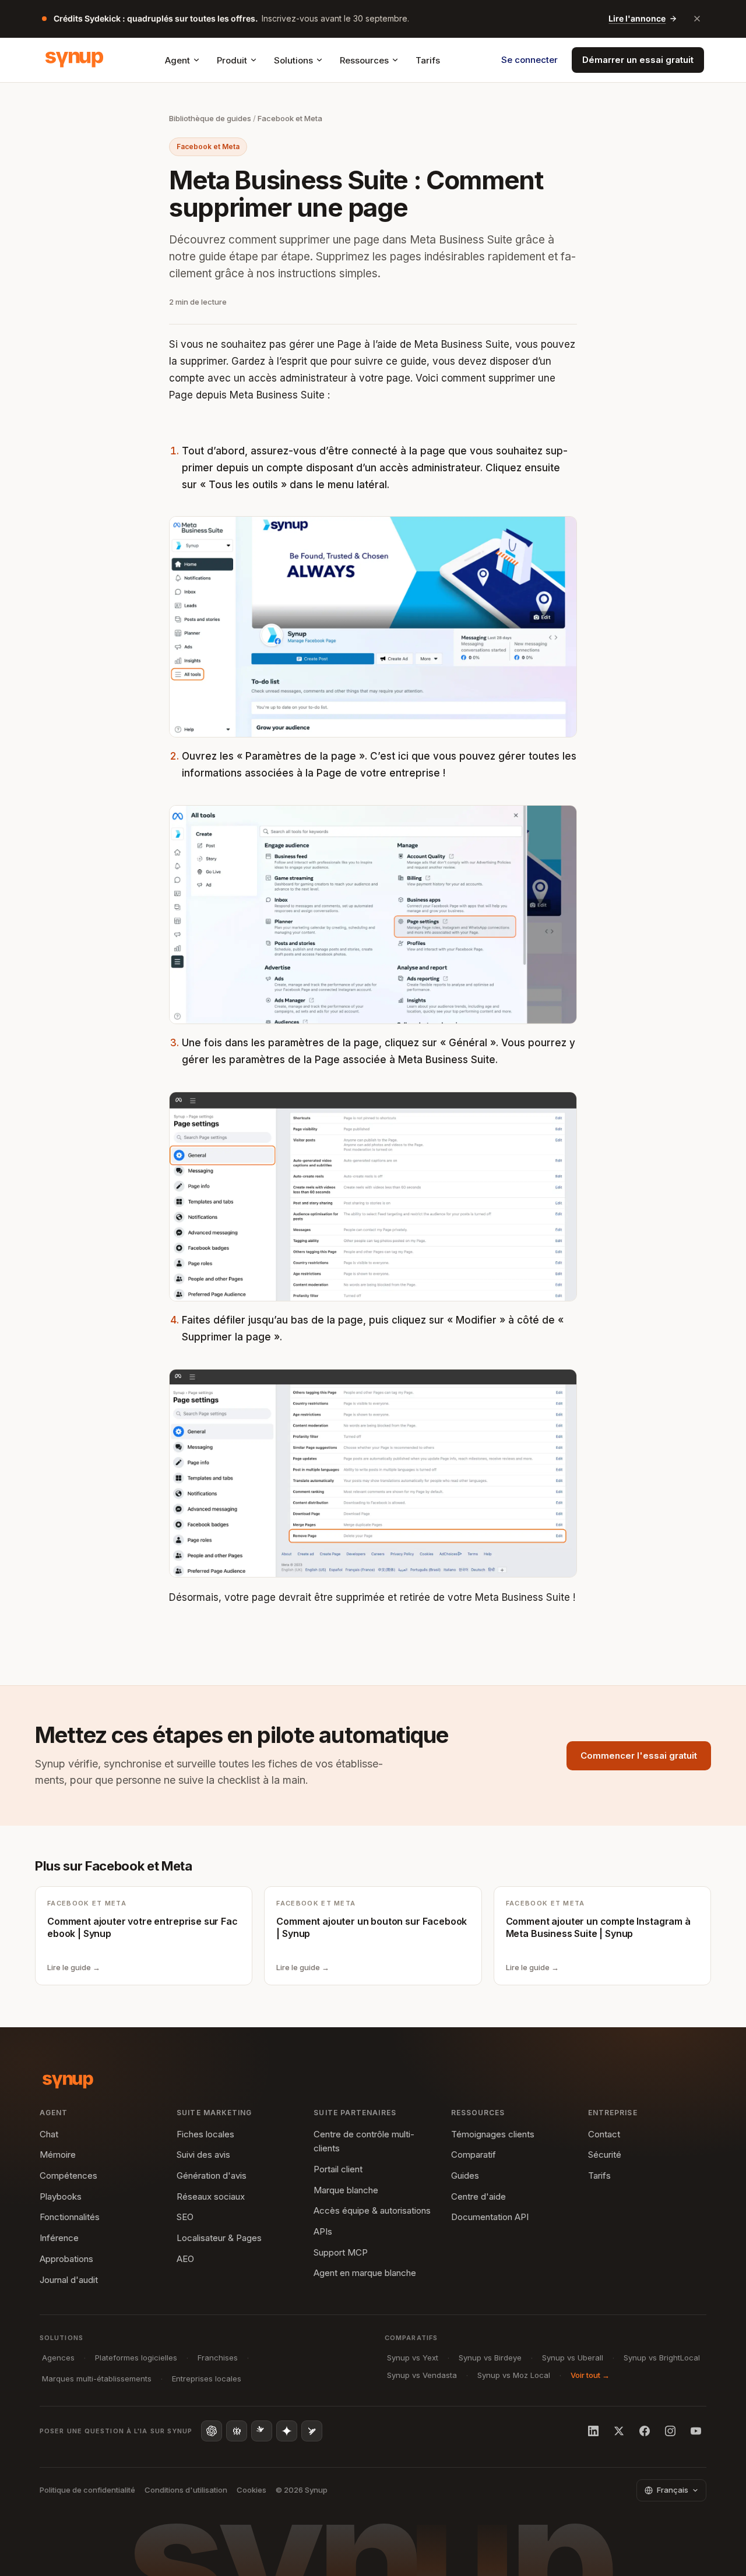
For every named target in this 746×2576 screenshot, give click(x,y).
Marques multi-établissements (97, 2379)
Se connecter (529, 60)
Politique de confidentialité (87, 2490)
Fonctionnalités (70, 2217)
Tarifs (428, 60)
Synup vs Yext (413, 2358)
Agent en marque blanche (365, 2273)
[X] (619, 2431)
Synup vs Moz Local (514, 2375)
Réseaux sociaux (211, 2196)
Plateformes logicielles (136, 2358)
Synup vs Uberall (573, 2358)
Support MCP (341, 2252)
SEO (185, 2217)
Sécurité (605, 2155)
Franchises (218, 2358)
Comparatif (474, 2155)
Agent (177, 60)
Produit (232, 60)
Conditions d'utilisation (186, 2490)
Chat (49, 2134)
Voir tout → (590, 2375)
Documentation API (490, 2217)
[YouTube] (696, 2431)
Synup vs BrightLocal (662, 2358)
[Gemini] (287, 2431)
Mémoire (58, 2155)
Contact (604, 2134)
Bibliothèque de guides (210, 118)
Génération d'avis (212, 2176)
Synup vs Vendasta (422, 2375)
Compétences (68, 2176)
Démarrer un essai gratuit (638, 60)
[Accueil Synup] (74, 60)
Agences (58, 2358)
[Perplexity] (237, 2431)
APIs (323, 2231)
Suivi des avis (203, 2155)
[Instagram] (670, 2431)
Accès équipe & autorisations (372, 2210)
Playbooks (61, 2196)
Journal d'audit (69, 2280)
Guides (465, 2176)
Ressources (364, 60)
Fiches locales (205, 2134)
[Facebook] (645, 2431)
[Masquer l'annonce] (697, 19)
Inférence (59, 2238)
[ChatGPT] (212, 2431)
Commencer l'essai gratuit (639, 1755)
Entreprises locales (207, 2379)
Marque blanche (346, 2190)
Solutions (293, 60)
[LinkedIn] (593, 2431)
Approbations (66, 2259)
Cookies (251, 2490)
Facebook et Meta (290, 118)
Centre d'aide (478, 2196)
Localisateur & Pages (219, 2238)
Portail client (338, 2169)
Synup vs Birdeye (490, 2358)
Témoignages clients (493, 2134)
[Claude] (262, 2431)
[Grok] (312, 2431)
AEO (185, 2259)
